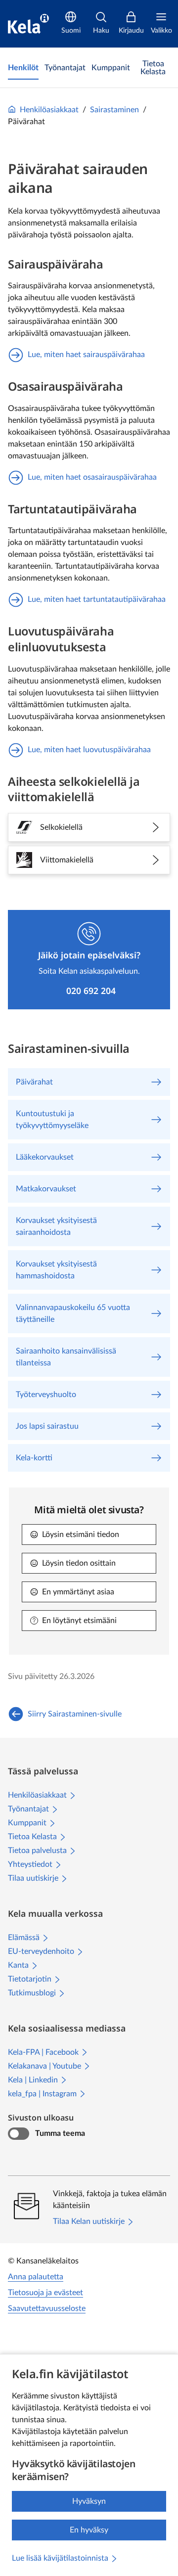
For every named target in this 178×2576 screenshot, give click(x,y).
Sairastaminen (114, 110)
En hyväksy (89, 2530)
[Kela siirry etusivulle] (28, 24)
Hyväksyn (89, 2501)
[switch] (19, 2134)
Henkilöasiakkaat (49, 110)
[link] (23, 68)
